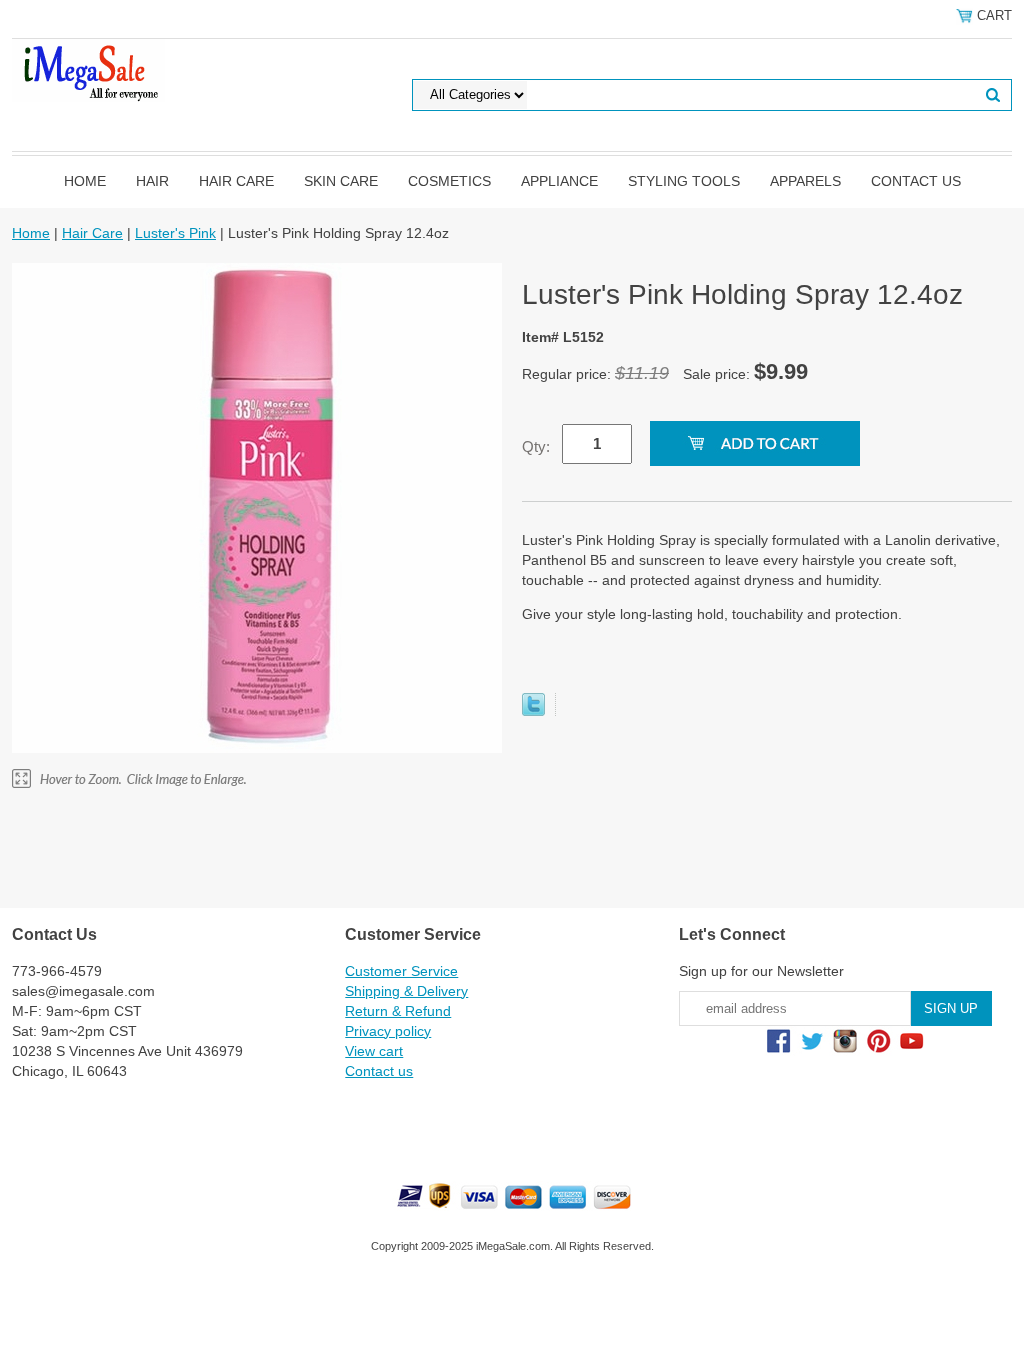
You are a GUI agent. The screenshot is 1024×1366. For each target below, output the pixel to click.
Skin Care (341, 181)
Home (85, 181)
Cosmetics (449, 181)
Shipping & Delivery (406, 991)
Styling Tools (684, 181)
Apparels (805, 181)
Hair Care (236, 181)
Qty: (536, 446)
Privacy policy (388, 1031)
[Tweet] (533, 711)
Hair (152, 181)
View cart (374, 1051)
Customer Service (401, 971)
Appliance (559, 181)
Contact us (916, 181)
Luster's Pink (175, 233)
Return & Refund (398, 1011)
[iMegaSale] (88, 69)
